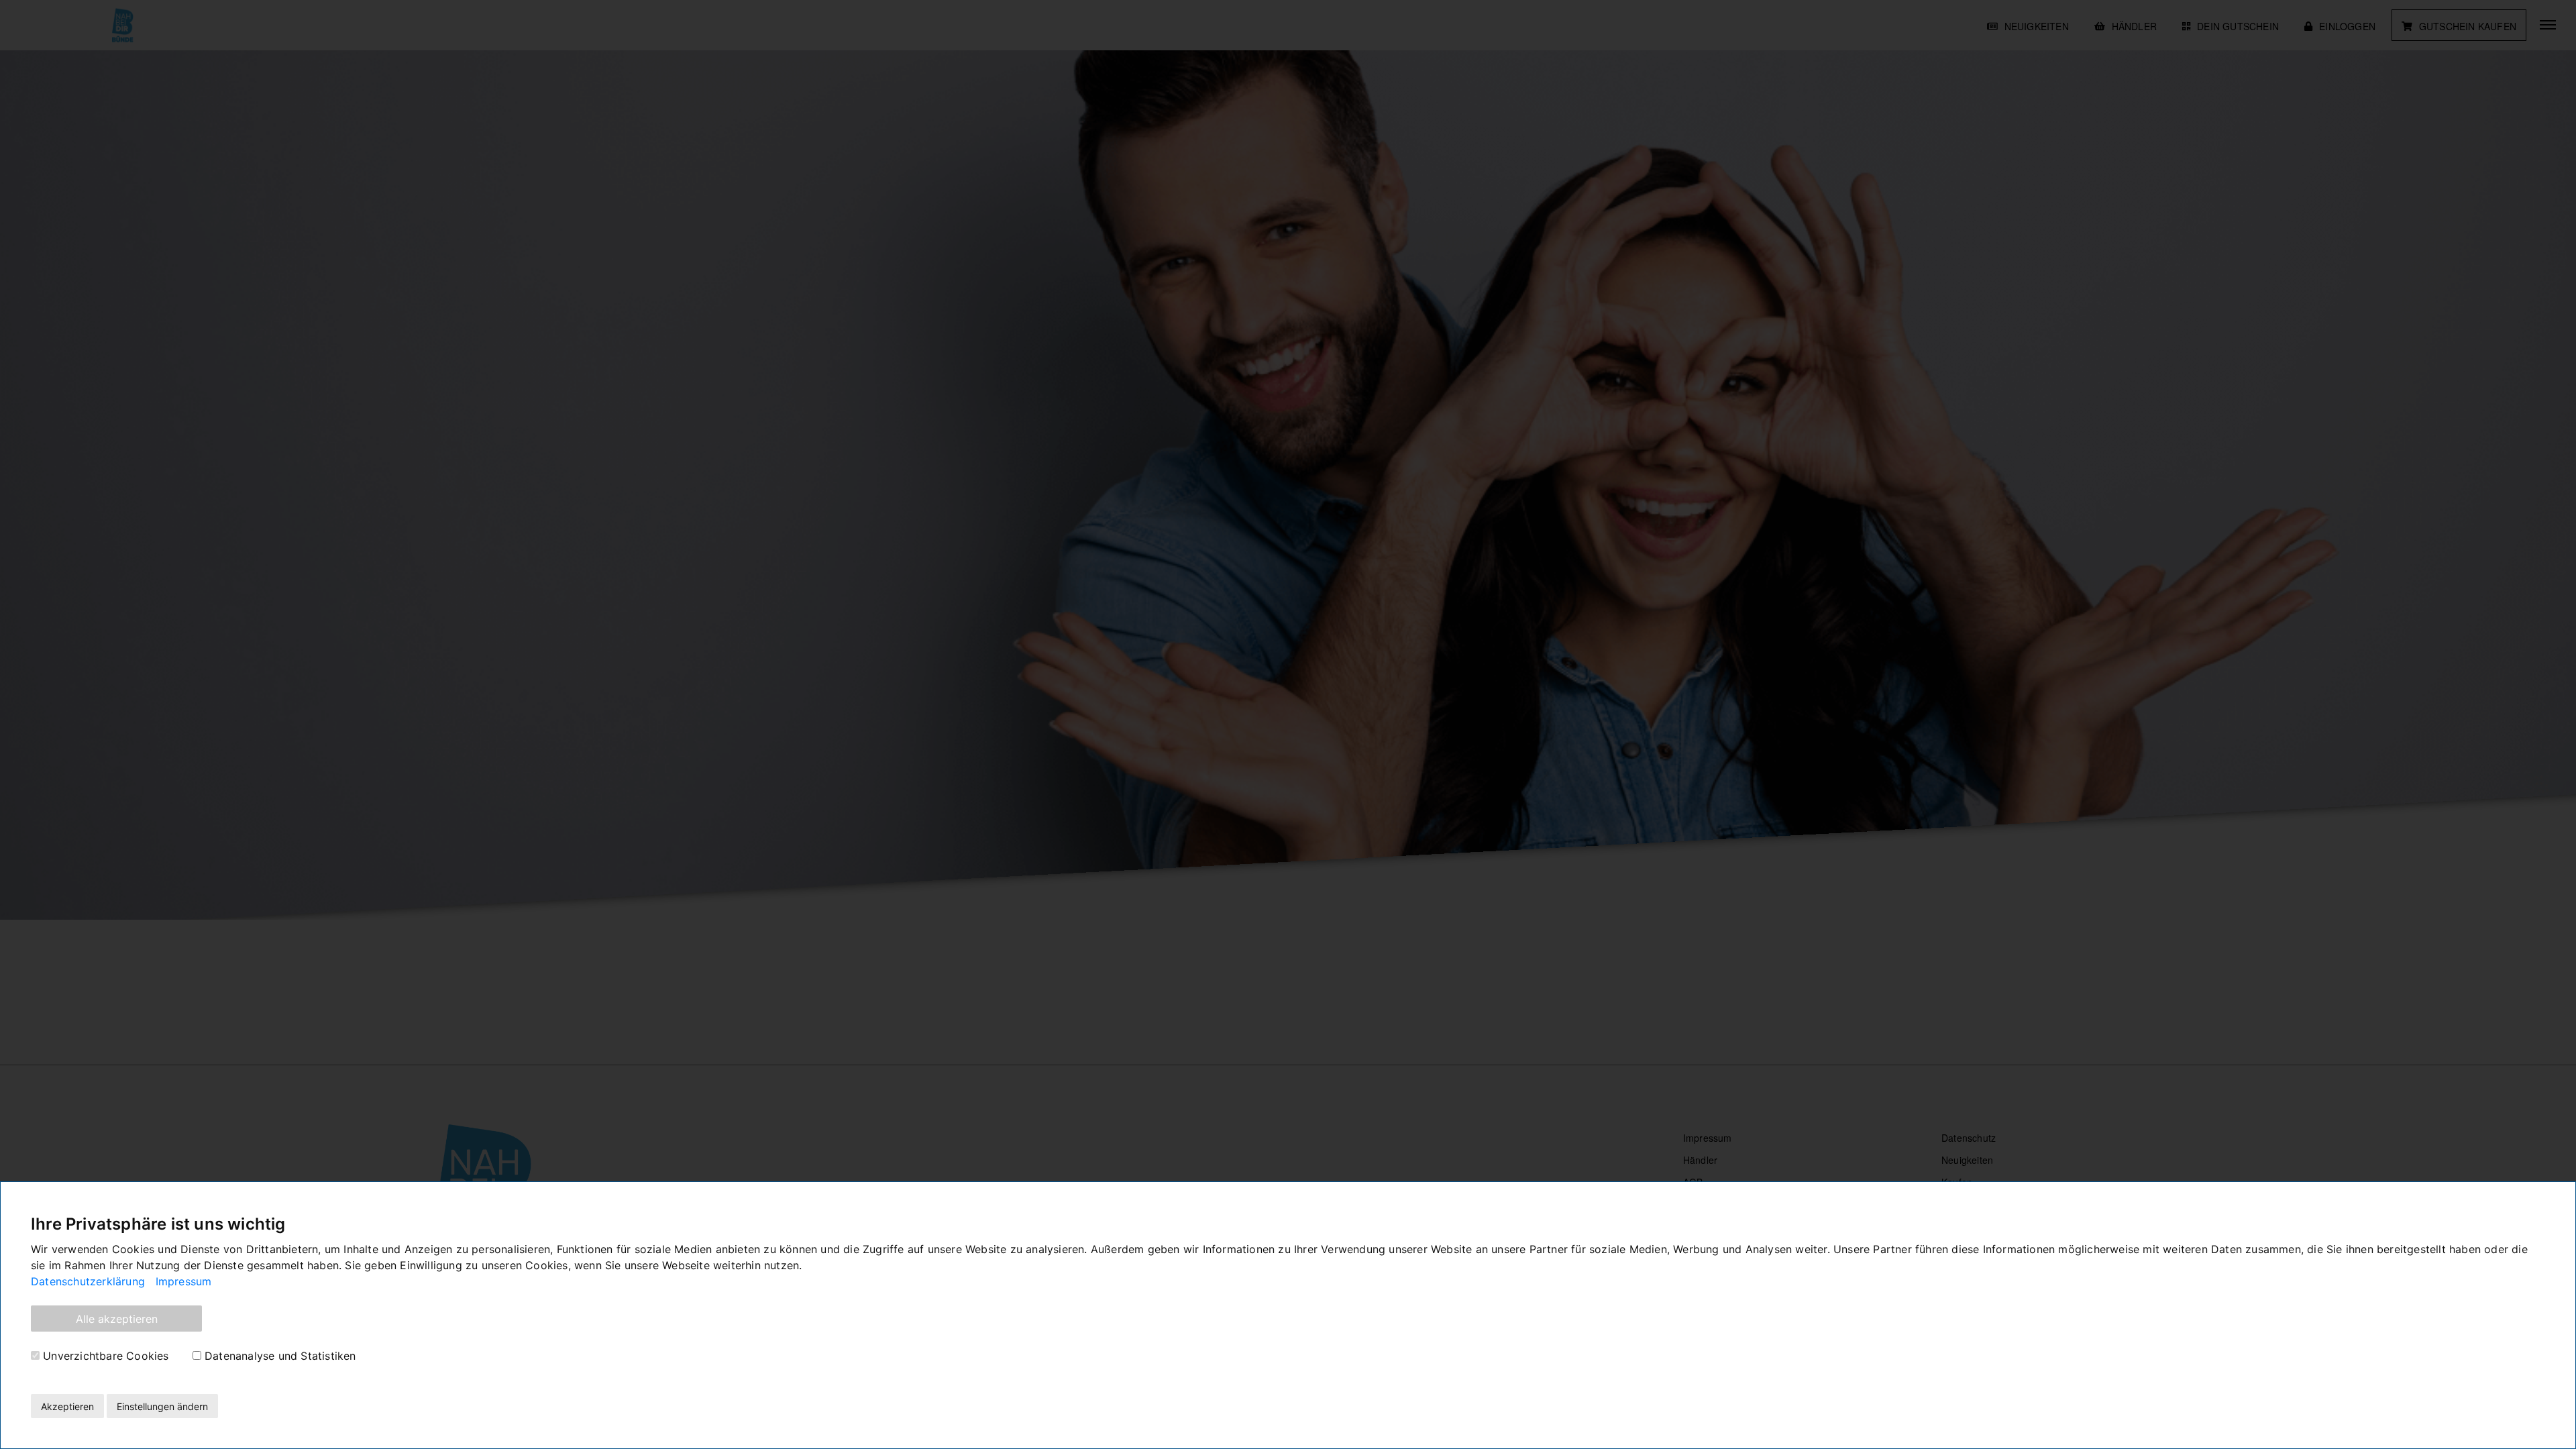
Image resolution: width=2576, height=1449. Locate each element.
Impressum (184, 1281)
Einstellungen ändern (162, 1406)
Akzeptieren (67, 1406)
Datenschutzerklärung (88, 1281)
